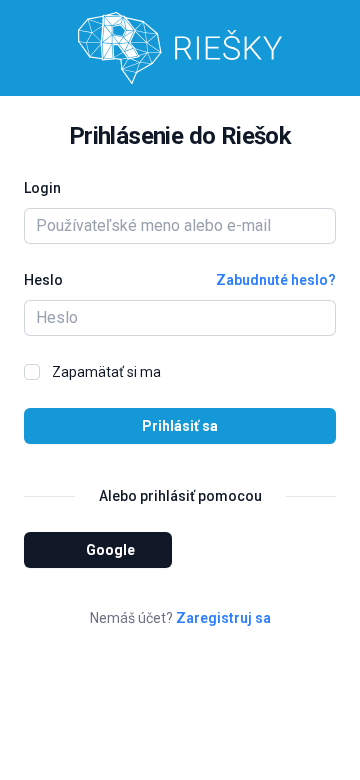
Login (42, 188)
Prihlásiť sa (180, 426)
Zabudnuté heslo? (276, 280)
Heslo (43, 280)
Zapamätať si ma (106, 372)
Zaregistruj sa (223, 618)
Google (110, 550)
